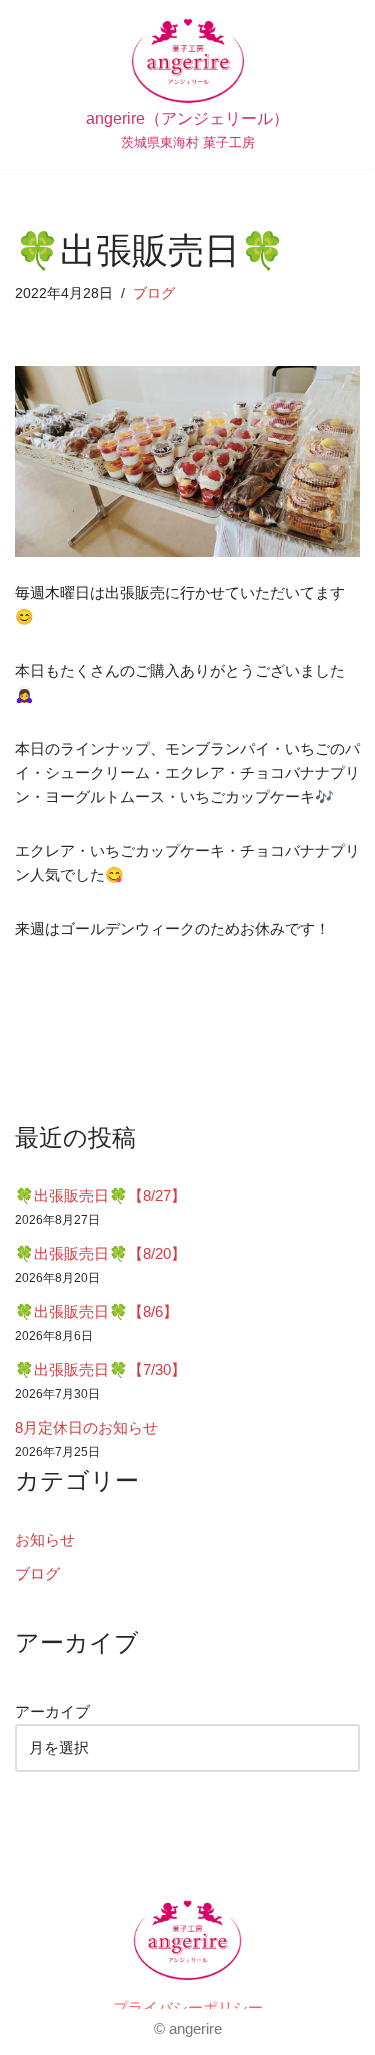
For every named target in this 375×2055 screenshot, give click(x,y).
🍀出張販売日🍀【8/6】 (96, 1311)
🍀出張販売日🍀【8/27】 (100, 1195)
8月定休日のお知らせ (86, 1427)
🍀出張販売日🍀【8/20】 (100, 1253)
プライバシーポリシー (188, 2007)
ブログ (154, 293)
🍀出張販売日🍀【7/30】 (100, 1369)
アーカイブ (52, 1711)
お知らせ (45, 1539)
